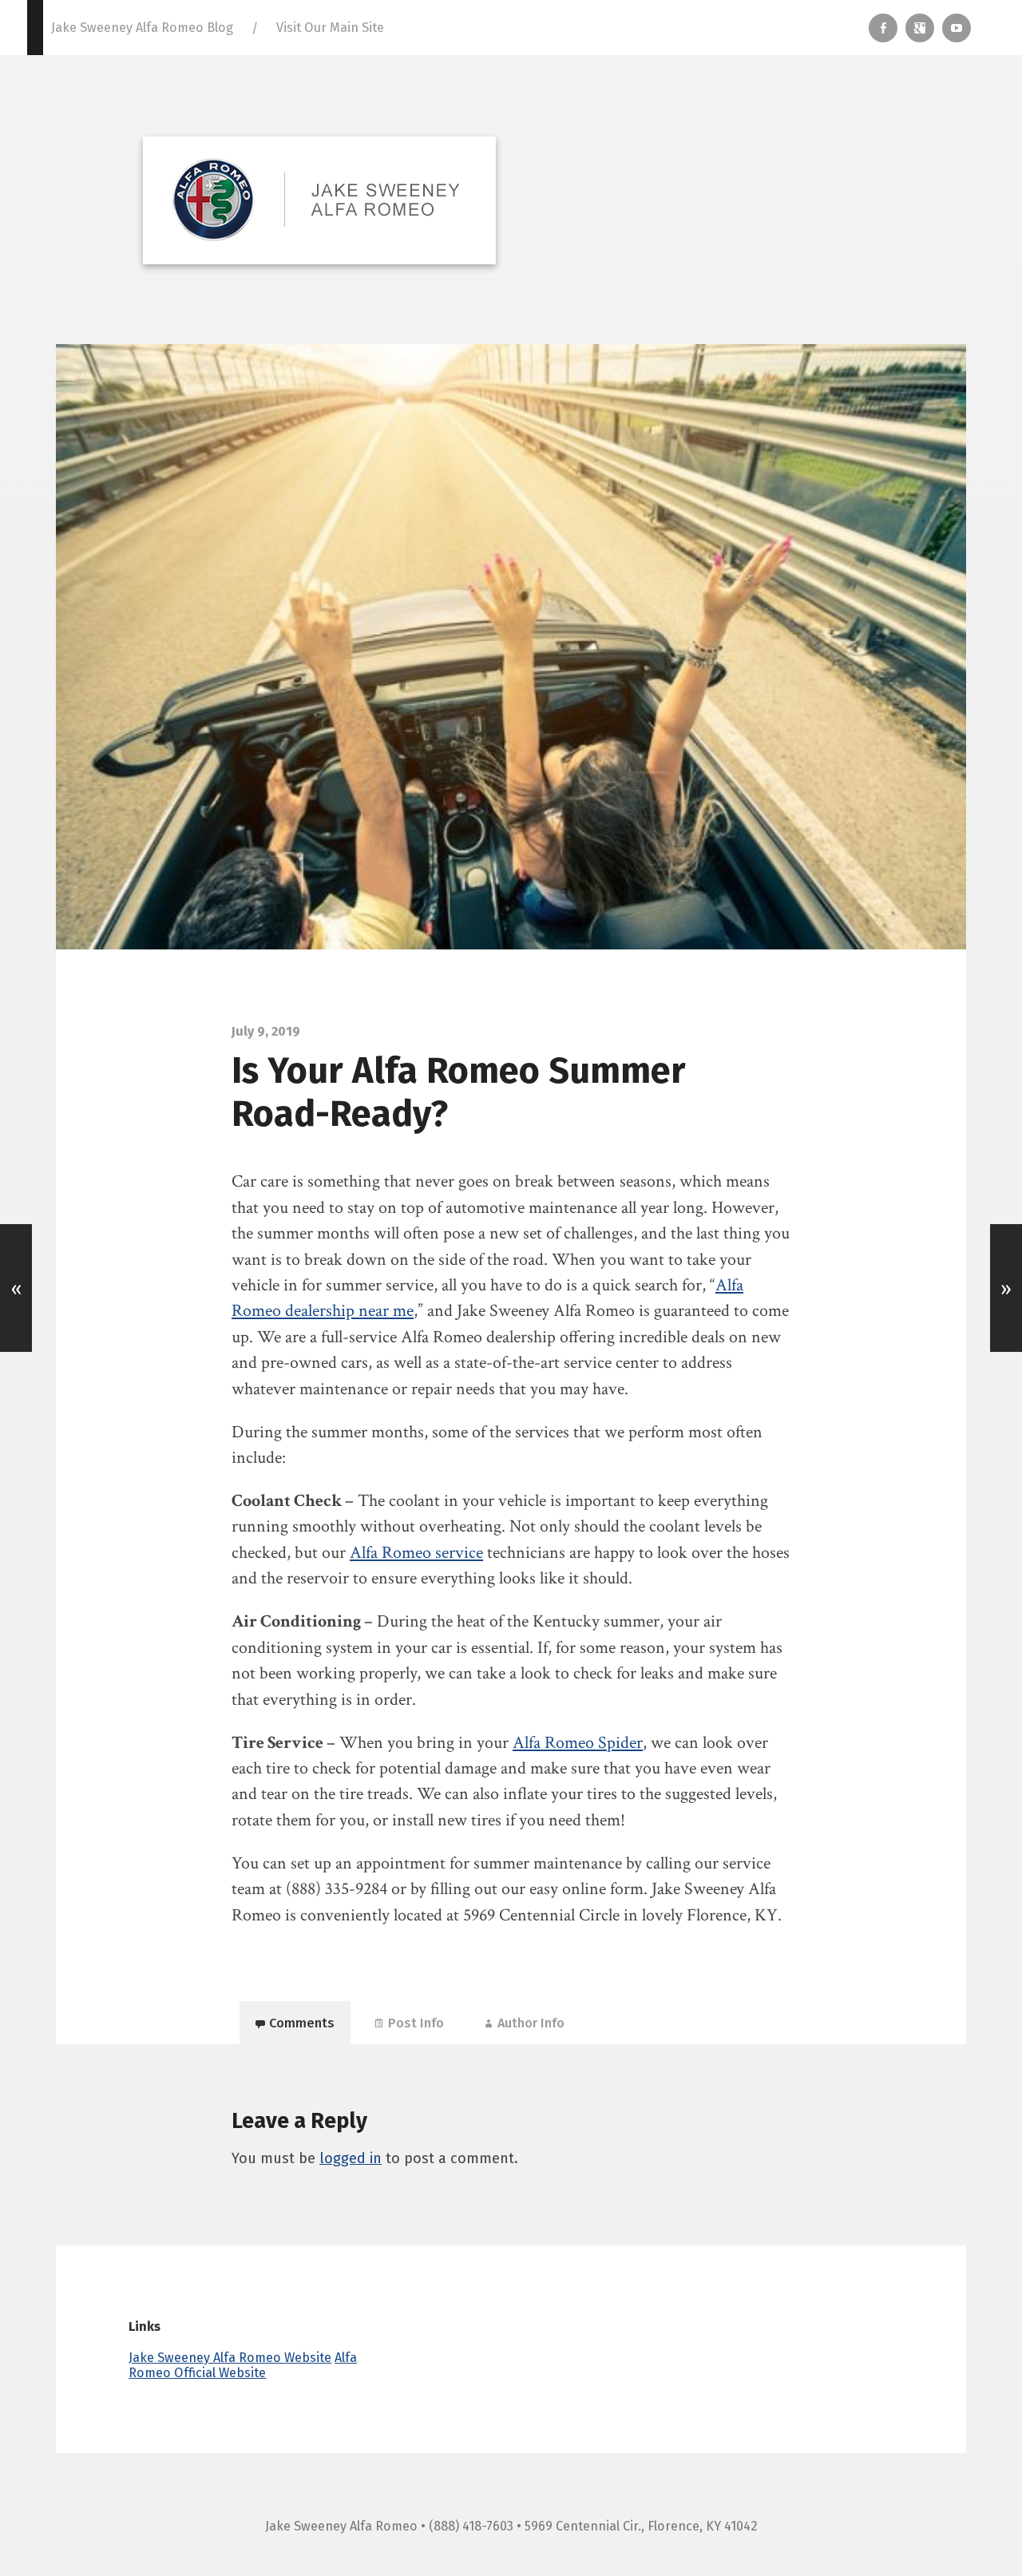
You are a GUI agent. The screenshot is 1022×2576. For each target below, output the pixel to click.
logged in (351, 2158)
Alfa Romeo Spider (578, 1743)
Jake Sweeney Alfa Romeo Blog (142, 28)
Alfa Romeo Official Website (243, 2365)
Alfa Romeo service (416, 1553)
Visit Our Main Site (330, 28)
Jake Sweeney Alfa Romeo (341, 2526)
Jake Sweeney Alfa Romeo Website (230, 2358)
